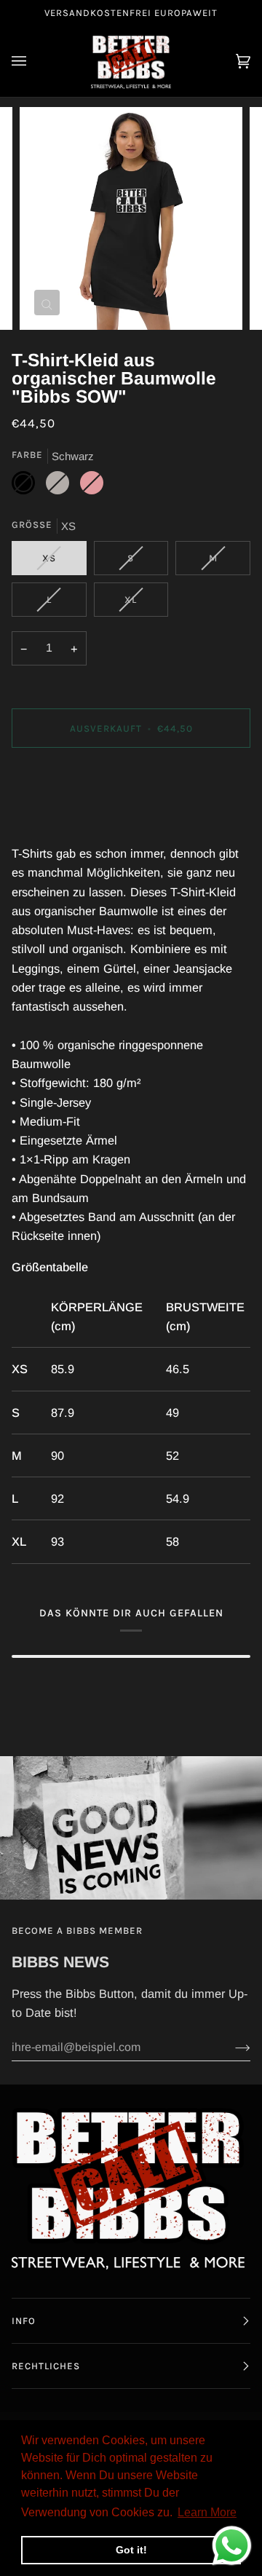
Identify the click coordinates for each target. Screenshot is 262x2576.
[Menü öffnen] (33, 62)
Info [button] (24, 2321)
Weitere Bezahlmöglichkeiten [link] (89, 820)
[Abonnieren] (231, 2047)
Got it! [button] (131, 2550)
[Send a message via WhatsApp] (232, 2546)
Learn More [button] (207, 2512)
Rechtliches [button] (46, 2366)
